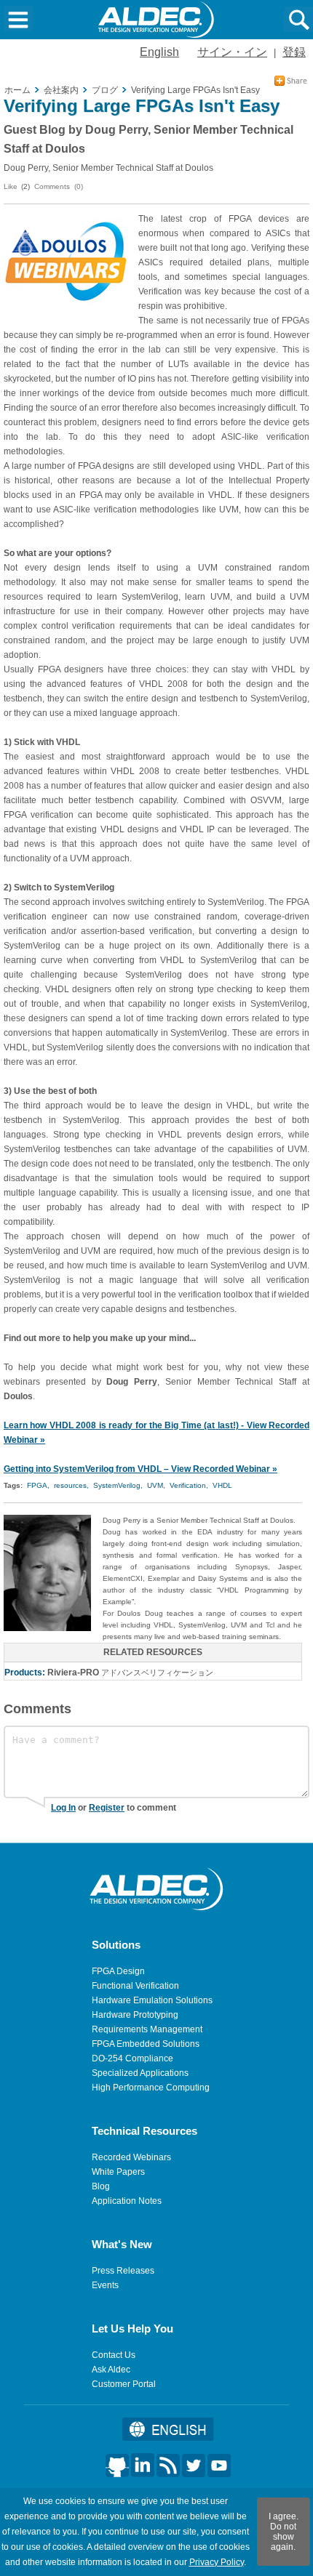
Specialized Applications (140, 2073)
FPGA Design (118, 1971)
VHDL (222, 1485)
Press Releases (123, 2271)
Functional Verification (135, 1986)
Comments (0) (59, 186)
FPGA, (38, 1485)
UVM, (156, 1485)
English (159, 52)
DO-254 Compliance (132, 2058)
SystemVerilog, (118, 1485)
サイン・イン (232, 52)
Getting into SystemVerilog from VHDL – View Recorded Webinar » (140, 1469)
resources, (71, 1485)
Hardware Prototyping (135, 2015)
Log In (63, 1808)
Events (105, 2285)
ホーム (17, 90)
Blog (101, 2186)
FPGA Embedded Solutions (146, 2044)
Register (107, 1808)
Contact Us (114, 2355)
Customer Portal (124, 2384)
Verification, (189, 1485)
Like (11, 186)
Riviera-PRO (73, 1673)
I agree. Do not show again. (284, 2532)
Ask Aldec (111, 2370)
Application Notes (127, 2201)
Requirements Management (147, 2029)
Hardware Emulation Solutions (152, 2000)
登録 (294, 52)
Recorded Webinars (131, 2157)
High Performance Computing (151, 2088)
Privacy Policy (217, 2562)
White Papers (118, 2172)
